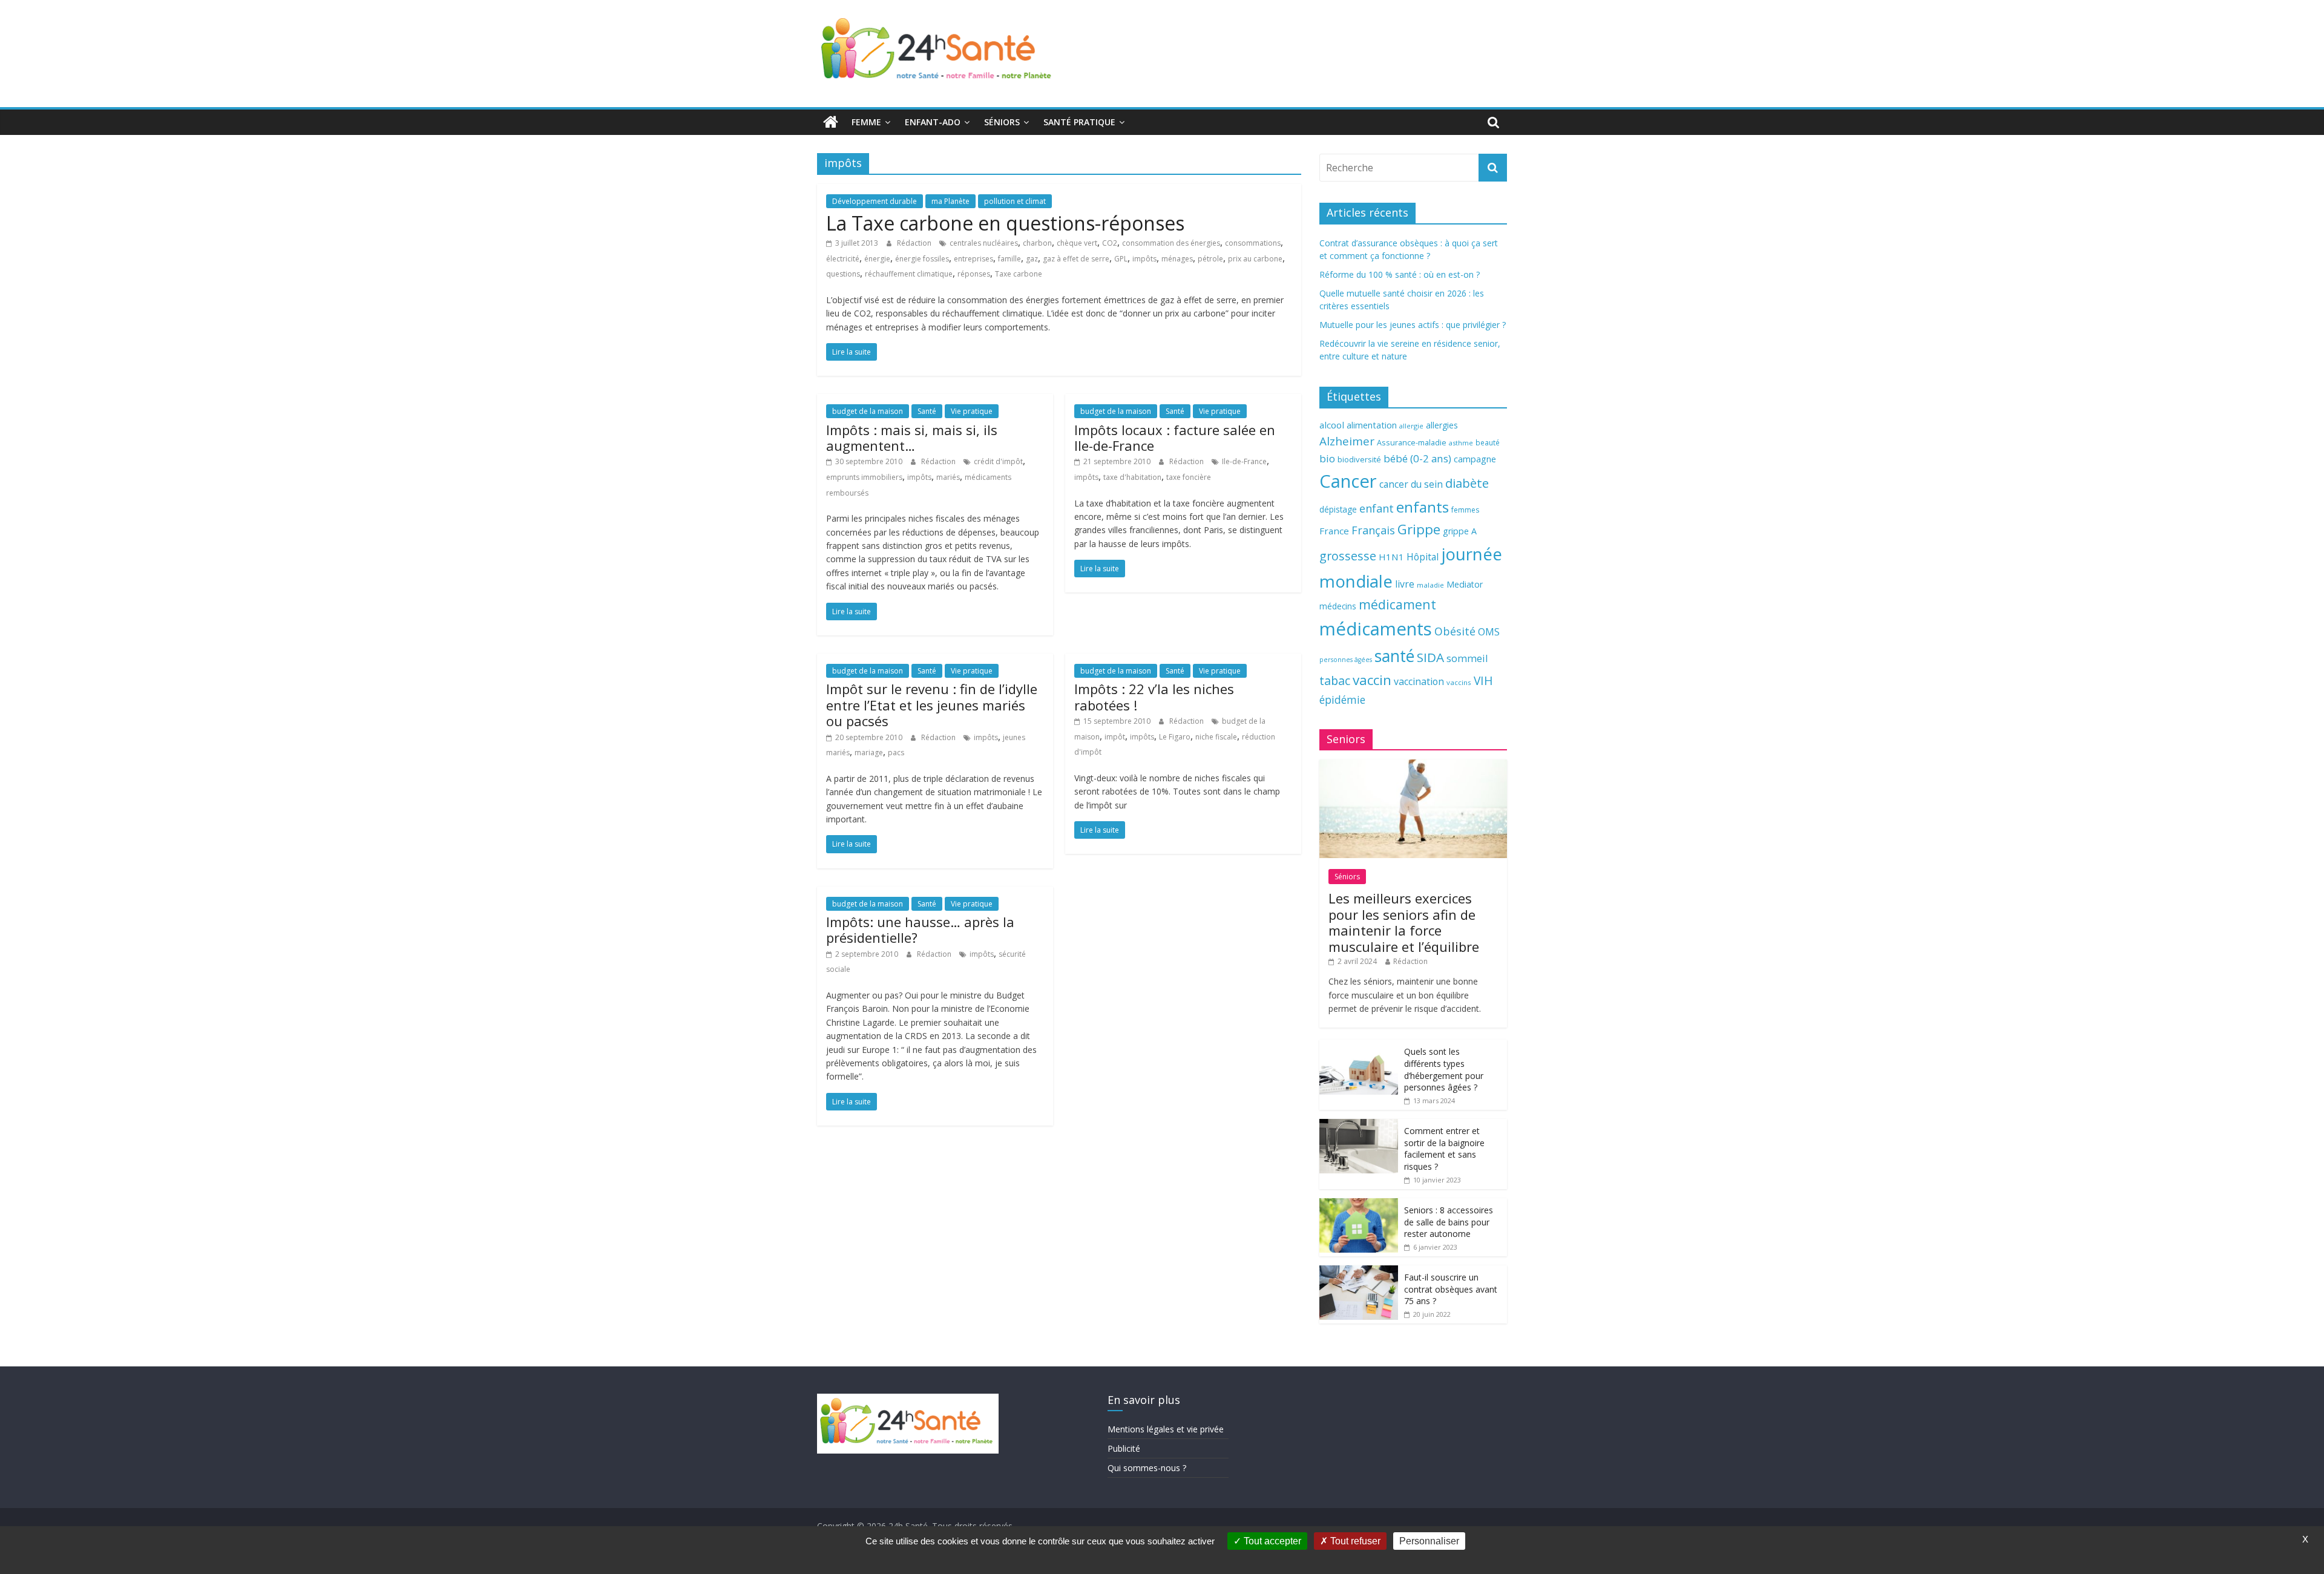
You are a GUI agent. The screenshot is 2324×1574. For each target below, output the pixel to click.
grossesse (1348, 556)
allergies (1442, 425)
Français (1373, 530)
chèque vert (1077, 243)
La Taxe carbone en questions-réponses (1005, 223)
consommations (1253, 243)
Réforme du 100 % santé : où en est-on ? (1400, 274)
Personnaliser (1429, 1541)
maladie (1430, 585)
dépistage (1338, 509)
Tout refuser (1354, 1541)
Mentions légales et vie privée (1166, 1429)
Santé (927, 411)
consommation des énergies (1171, 243)
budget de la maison (868, 411)
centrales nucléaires (984, 243)
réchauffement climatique (909, 274)
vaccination (1419, 681)
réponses (974, 274)
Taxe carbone (1019, 274)
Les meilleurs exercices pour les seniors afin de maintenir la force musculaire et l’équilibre (1404, 922)
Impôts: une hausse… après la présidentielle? (920, 930)
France (1334, 531)
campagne (1475, 459)
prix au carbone (1255, 259)
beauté (1488, 442)
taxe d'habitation (1132, 477)
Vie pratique (972, 411)
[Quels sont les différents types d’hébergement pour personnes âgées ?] (1359, 1046)
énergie (877, 259)
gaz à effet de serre (1076, 259)
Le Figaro (1175, 737)
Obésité (1455, 631)
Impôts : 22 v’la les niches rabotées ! (1154, 697)
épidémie (1342, 700)
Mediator (1465, 584)
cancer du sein (1411, 484)
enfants (1423, 507)
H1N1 (1391, 557)
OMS (1489, 631)
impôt (1115, 737)
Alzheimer (1347, 441)
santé (1394, 656)
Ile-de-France (1244, 461)
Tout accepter (1271, 1541)
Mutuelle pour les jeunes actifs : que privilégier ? (1413, 325)
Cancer (1348, 481)
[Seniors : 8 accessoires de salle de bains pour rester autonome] (1359, 1205)
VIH (1483, 681)
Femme (866, 122)
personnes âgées (1346, 660)
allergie (1411, 426)
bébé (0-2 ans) (1417, 458)
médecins (1338, 606)
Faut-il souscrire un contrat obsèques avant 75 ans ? (1451, 1289)
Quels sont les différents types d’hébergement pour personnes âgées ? (1444, 1069)
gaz (1032, 259)
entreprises (973, 259)
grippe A (1460, 531)
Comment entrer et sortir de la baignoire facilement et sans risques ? (1444, 1149)
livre (1405, 584)
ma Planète (950, 201)
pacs (896, 753)
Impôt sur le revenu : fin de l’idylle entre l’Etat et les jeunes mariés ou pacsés (932, 705)
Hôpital (1423, 557)
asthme (1461, 443)
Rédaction (915, 243)
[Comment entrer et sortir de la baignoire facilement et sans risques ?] (1359, 1125)
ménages (1177, 259)
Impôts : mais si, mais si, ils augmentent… (912, 438)
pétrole (1210, 259)
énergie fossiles (922, 259)
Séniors (1002, 122)
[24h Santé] (831, 122)
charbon (1037, 243)
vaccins (1459, 682)
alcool (1332, 425)
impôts (1144, 259)
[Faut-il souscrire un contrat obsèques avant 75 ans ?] (1359, 1272)
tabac (1335, 680)
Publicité (1124, 1448)
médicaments (1376, 629)
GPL (1121, 259)
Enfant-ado (933, 122)
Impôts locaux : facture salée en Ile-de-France (1175, 438)
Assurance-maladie (1412, 443)
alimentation (1372, 425)
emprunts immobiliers (864, 477)
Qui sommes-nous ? (1147, 1468)
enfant (1377, 508)
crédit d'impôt (998, 461)
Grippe (1419, 529)
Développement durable (875, 201)
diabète (1467, 483)
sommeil (1467, 658)
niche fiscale (1216, 737)
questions (843, 274)
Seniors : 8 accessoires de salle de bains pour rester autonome (1449, 1222)
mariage (869, 753)
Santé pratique (1079, 122)
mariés (948, 477)
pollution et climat (1015, 201)
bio (1327, 458)
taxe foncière (1189, 477)
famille (1009, 259)
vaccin (1372, 680)
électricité (843, 259)
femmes (1465, 510)
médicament (1397, 604)
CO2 (1110, 243)
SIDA (1430, 657)
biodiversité (1359, 459)
